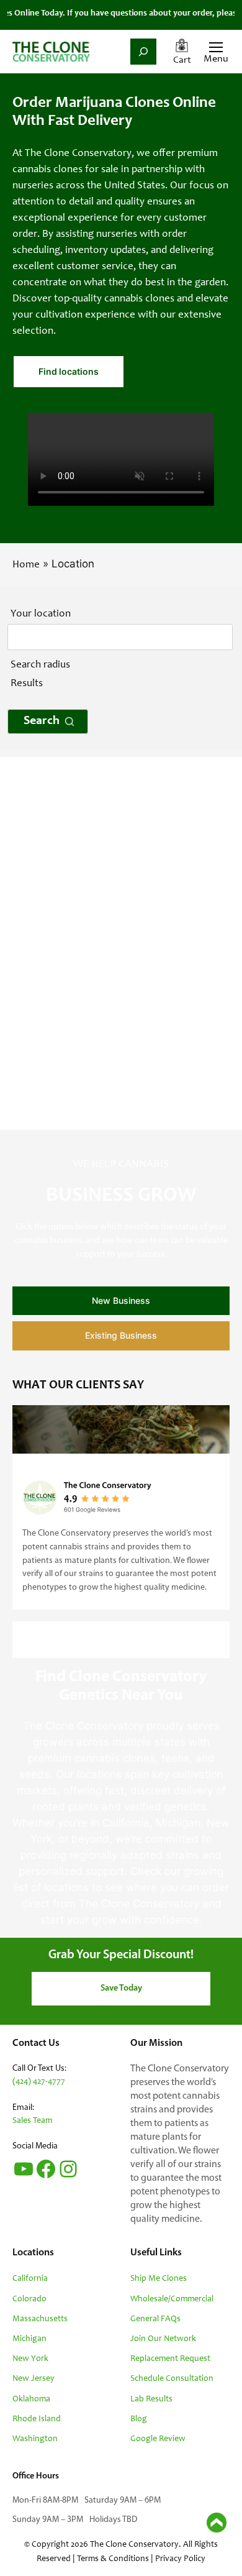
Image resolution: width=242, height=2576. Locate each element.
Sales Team (32, 2121)
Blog (139, 2419)
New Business (121, 1300)
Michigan (29, 2339)
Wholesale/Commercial (172, 2299)
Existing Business (121, 1335)
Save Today (121, 1988)
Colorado (29, 2299)
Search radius (40, 665)
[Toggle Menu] (214, 48)
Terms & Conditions (113, 2559)
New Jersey (34, 2379)
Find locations (69, 371)
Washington (35, 2439)
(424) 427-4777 (39, 2082)
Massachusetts (40, 2319)
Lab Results (151, 2400)
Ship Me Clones (159, 2279)
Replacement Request (170, 2359)
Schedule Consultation (172, 2379)
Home (26, 565)
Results (27, 684)
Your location (41, 614)
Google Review (158, 2439)
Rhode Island (37, 2419)
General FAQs (155, 2319)
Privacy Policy (180, 2559)
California (30, 2279)
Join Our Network (163, 2339)
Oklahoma (31, 2400)
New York (30, 2359)
